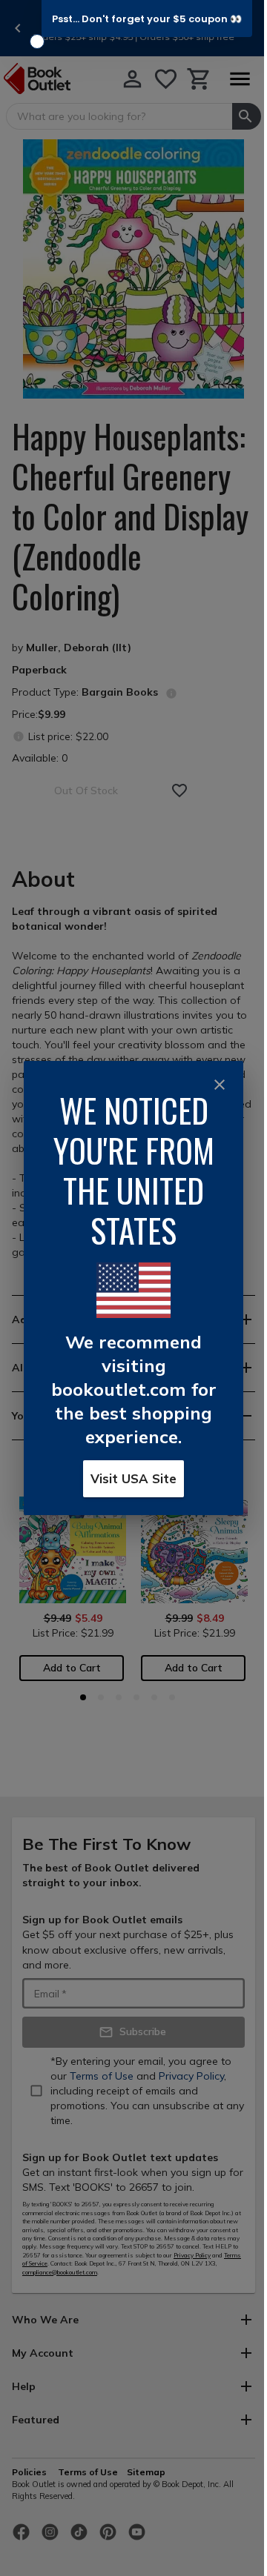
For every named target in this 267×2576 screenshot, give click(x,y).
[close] (220, 1085)
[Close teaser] (37, 41)
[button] (147, 19)
